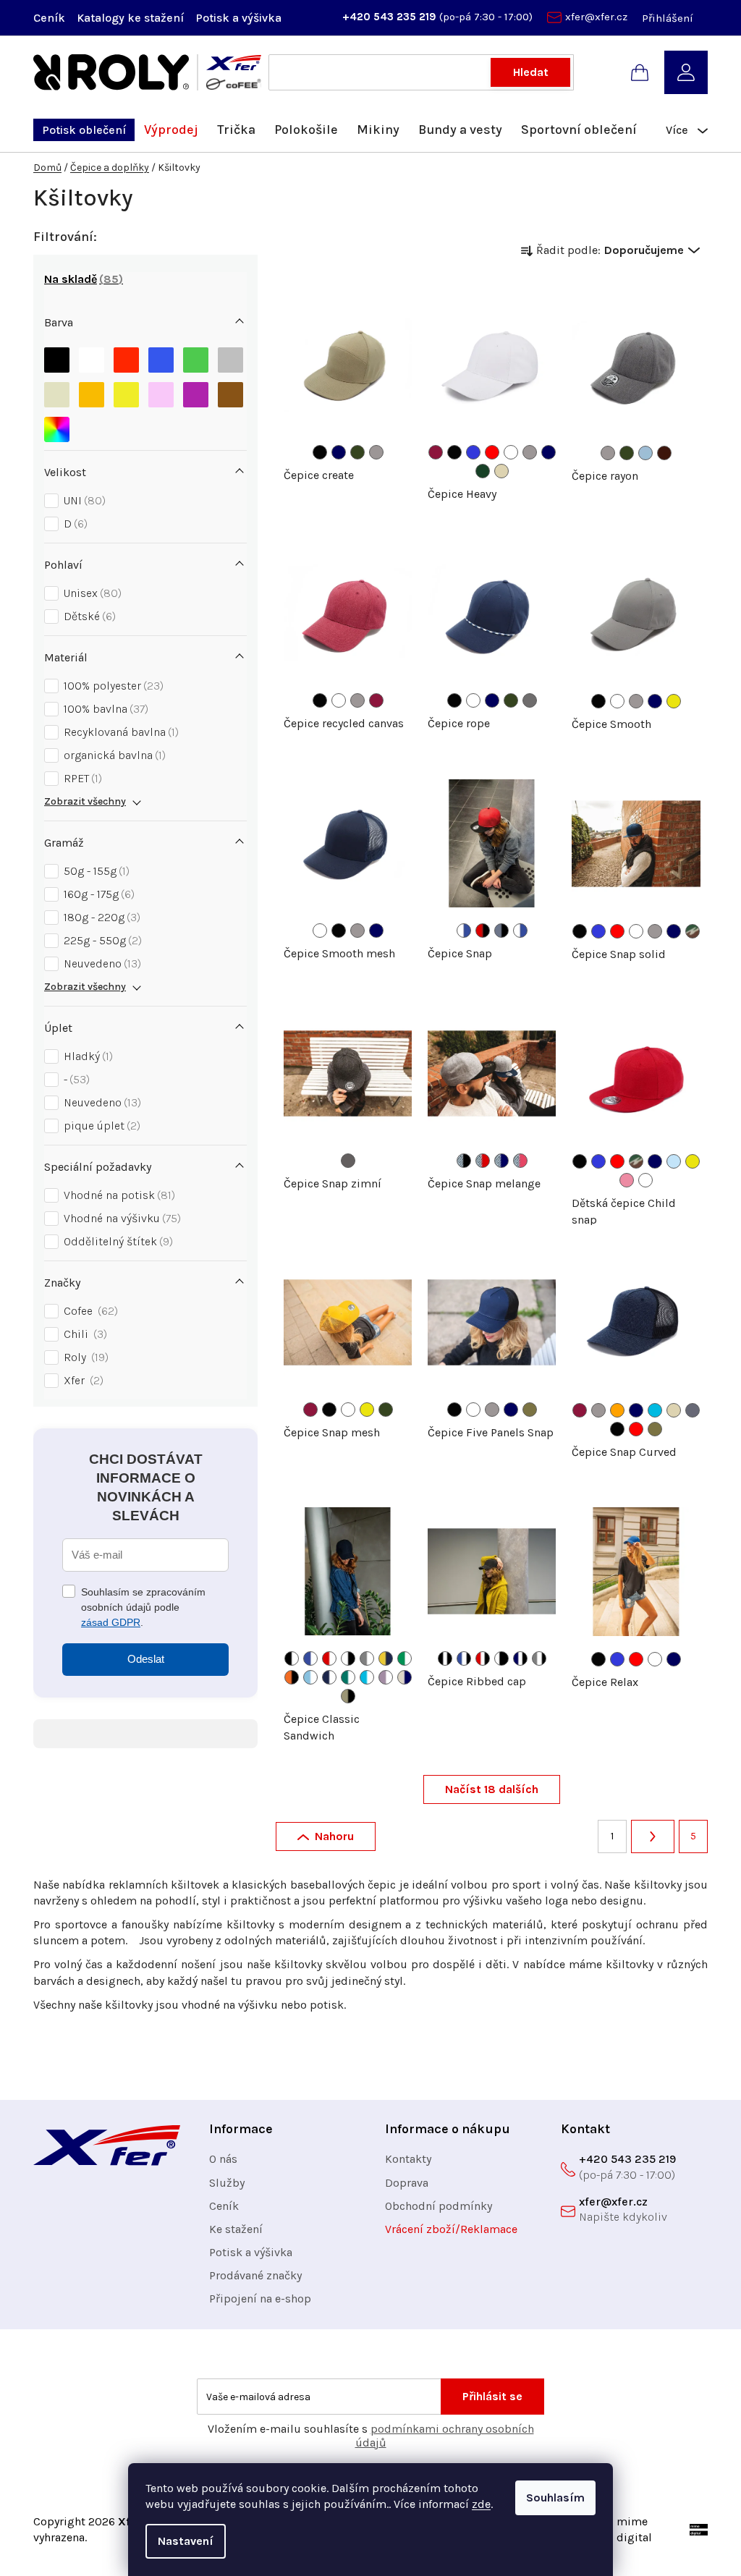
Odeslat (146, 1659)
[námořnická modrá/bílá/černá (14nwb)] (520, 1658)
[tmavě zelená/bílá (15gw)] (348, 1677)
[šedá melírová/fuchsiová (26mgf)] (520, 1161)
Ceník (49, 18)
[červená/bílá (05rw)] (329, 1658)
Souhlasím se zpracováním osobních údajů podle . (143, 1607)
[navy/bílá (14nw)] (329, 1677)
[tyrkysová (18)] (655, 1410)
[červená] (126, 356)
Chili (84, 1334)
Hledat (531, 72)
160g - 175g (97, 894)
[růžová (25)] (627, 1180)
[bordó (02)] (436, 452)
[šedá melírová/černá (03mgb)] (464, 1161)
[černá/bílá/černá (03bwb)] (445, 1658)
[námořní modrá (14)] (339, 452)
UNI (83, 500)
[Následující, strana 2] (653, 1836)
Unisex (91, 593)
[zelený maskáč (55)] (693, 931)
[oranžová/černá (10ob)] (292, 1677)
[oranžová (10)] (617, 1410)
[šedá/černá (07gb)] (501, 931)
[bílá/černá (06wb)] (348, 1658)
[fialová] (196, 391)
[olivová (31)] (357, 452)
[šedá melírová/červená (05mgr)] (483, 1161)
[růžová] (161, 391)
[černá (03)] (320, 452)
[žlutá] (126, 391)
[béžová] (57, 391)
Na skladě (81, 279)
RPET (81, 778)
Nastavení (186, 2541)
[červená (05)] (492, 452)
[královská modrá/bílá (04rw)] (310, 1658)
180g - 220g (100, 917)
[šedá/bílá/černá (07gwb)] (539, 1658)
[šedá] (230, 356)
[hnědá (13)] (664, 453)
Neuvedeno (101, 963)
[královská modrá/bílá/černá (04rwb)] (464, 1658)
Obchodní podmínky (439, 2206)
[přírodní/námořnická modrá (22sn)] (405, 1677)
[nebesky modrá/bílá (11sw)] (310, 1677)
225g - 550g (101, 940)
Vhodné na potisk (118, 1195)
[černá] (57, 356)
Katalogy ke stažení (130, 18)
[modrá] (161, 356)
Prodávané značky (255, 2275)
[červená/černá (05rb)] (483, 931)
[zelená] (196, 356)
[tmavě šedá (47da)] (348, 1161)
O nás (223, 2159)
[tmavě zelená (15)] (483, 471)
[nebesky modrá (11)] (674, 1161)
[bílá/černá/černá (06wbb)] (501, 1658)
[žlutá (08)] (674, 701)
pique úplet (100, 1126)
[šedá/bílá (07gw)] (367, 1658)
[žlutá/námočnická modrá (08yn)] (386, 1658)
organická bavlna (113, 755)
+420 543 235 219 (391, 17)
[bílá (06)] (511, 452)
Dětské (88, 616)
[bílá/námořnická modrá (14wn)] (520, 931)
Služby (227, 2183)
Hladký (86, 1056)
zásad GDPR (111, 1622)
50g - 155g (95, 871)
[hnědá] (230, 391)
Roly (84, 1357)
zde (481, 2504)
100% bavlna (104, 709)
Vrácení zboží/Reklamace (451, 2229)
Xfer (82, 1380)
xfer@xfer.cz (596, 17)
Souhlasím (555, 2497)
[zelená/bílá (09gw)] (405, 1658)
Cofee (89, 1311)
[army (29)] (530, 1410)
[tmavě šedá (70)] (530, 700)
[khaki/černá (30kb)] (348, 1696)
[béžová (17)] (501, 471)
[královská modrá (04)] (473, 452)
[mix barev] (57, 426)
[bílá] (92, 356)
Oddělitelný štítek (117, 1241)
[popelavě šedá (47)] (693, 1410)
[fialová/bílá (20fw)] (386, 1677)
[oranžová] (92, 391)
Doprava (407, 2183)
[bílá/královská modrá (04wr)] (464, 931)
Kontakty (408, 2159)
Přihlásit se (492, 2396)
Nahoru (334, 1836)
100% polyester (112, 686)
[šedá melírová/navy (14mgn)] (501, 1161)
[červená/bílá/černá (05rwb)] (483, 1658)
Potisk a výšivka (238, 18)
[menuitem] (84, 130)
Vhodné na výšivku (120, 1218)
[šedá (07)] (376, 452)
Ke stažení (236, 2229)
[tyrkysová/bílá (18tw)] (367, 1677)
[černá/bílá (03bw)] (292, 1658)
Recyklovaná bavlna (119, 732)
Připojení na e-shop (260, 2299)
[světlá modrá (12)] (645, 453)
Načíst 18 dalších (492, 1789)
